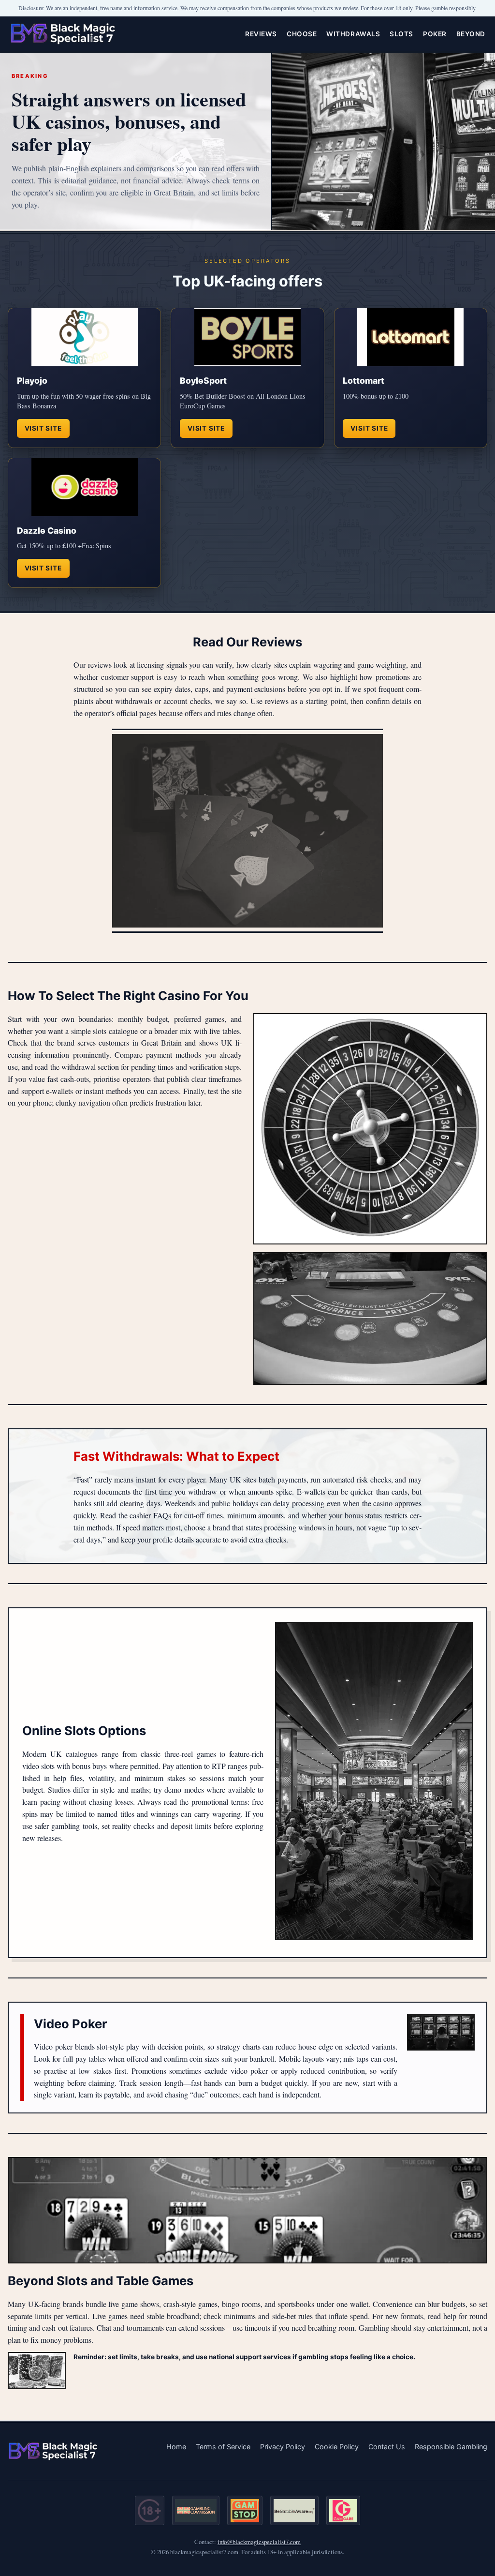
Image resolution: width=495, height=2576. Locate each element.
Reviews (261, 34)
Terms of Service (223, 2447)
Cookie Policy (337, 2447)
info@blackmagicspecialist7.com (259, 2542)
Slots (401, 34)
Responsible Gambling (451, 2447)
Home (176, 2447)
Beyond (471, 34)
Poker (435, 34)
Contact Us (387, 2447)
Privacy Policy (283, 2447)
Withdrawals (353, 34)
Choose (302, 34)
